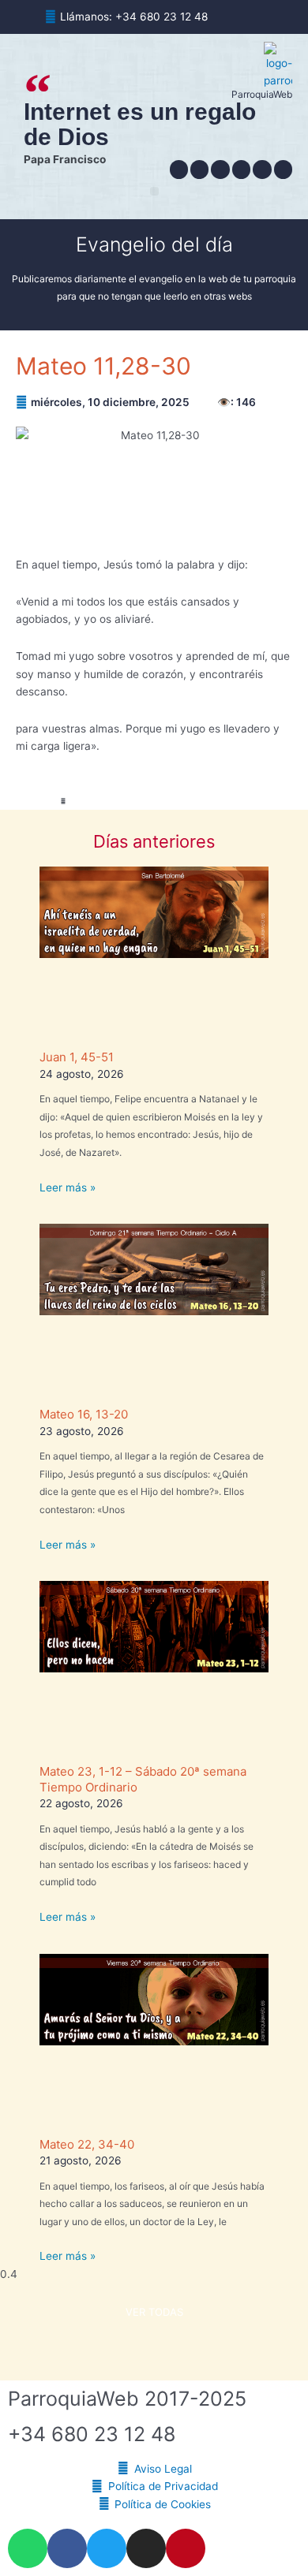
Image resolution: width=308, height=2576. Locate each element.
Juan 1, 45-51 (77, 1057)
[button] (154, 191)
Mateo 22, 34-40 (87, 2144)
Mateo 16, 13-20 (84, 1414)
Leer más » (68, 1187)
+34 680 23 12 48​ (92, 2434)
